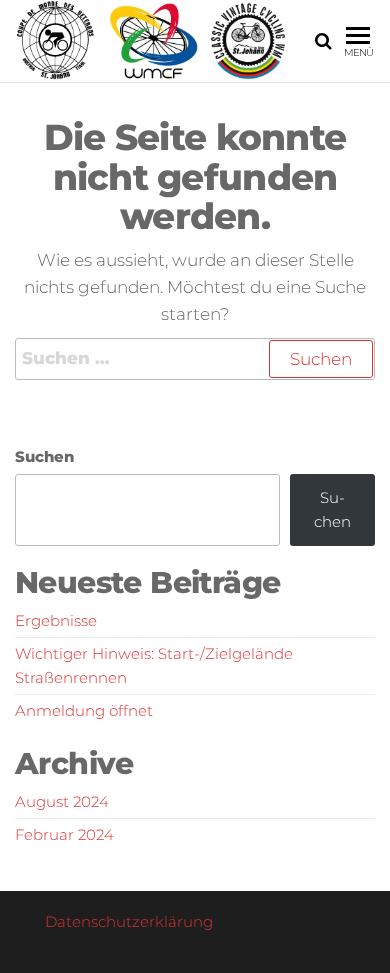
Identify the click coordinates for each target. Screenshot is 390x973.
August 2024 (62, 801)
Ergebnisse (56, 620)
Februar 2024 (64, 834)
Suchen (44, 456)
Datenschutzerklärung (129, 921)
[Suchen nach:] (195, 358)
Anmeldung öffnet (84, 710)
